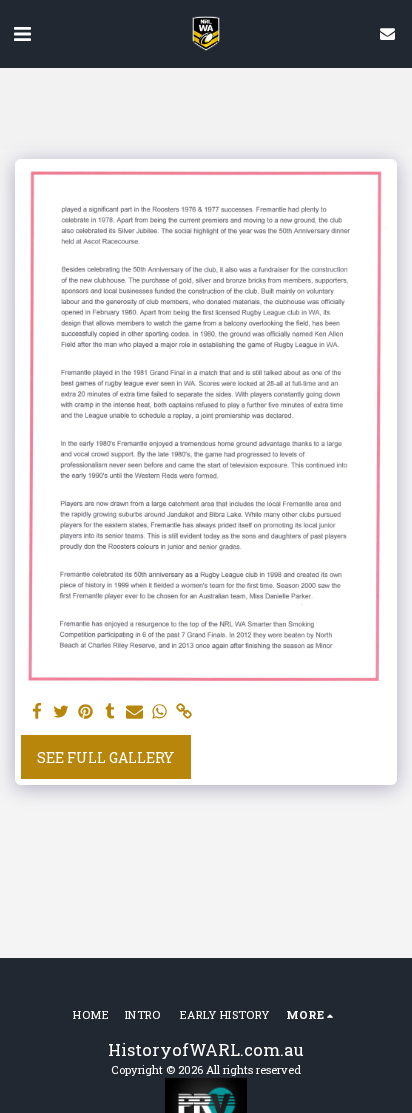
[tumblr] (111, 712)
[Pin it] (86, 712)
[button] (22, 33)
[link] (184, 712)
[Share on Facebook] (37, 712)
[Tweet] (62, 712)
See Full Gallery (105, 757)
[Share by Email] (135, 712)
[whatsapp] (160, 712)
